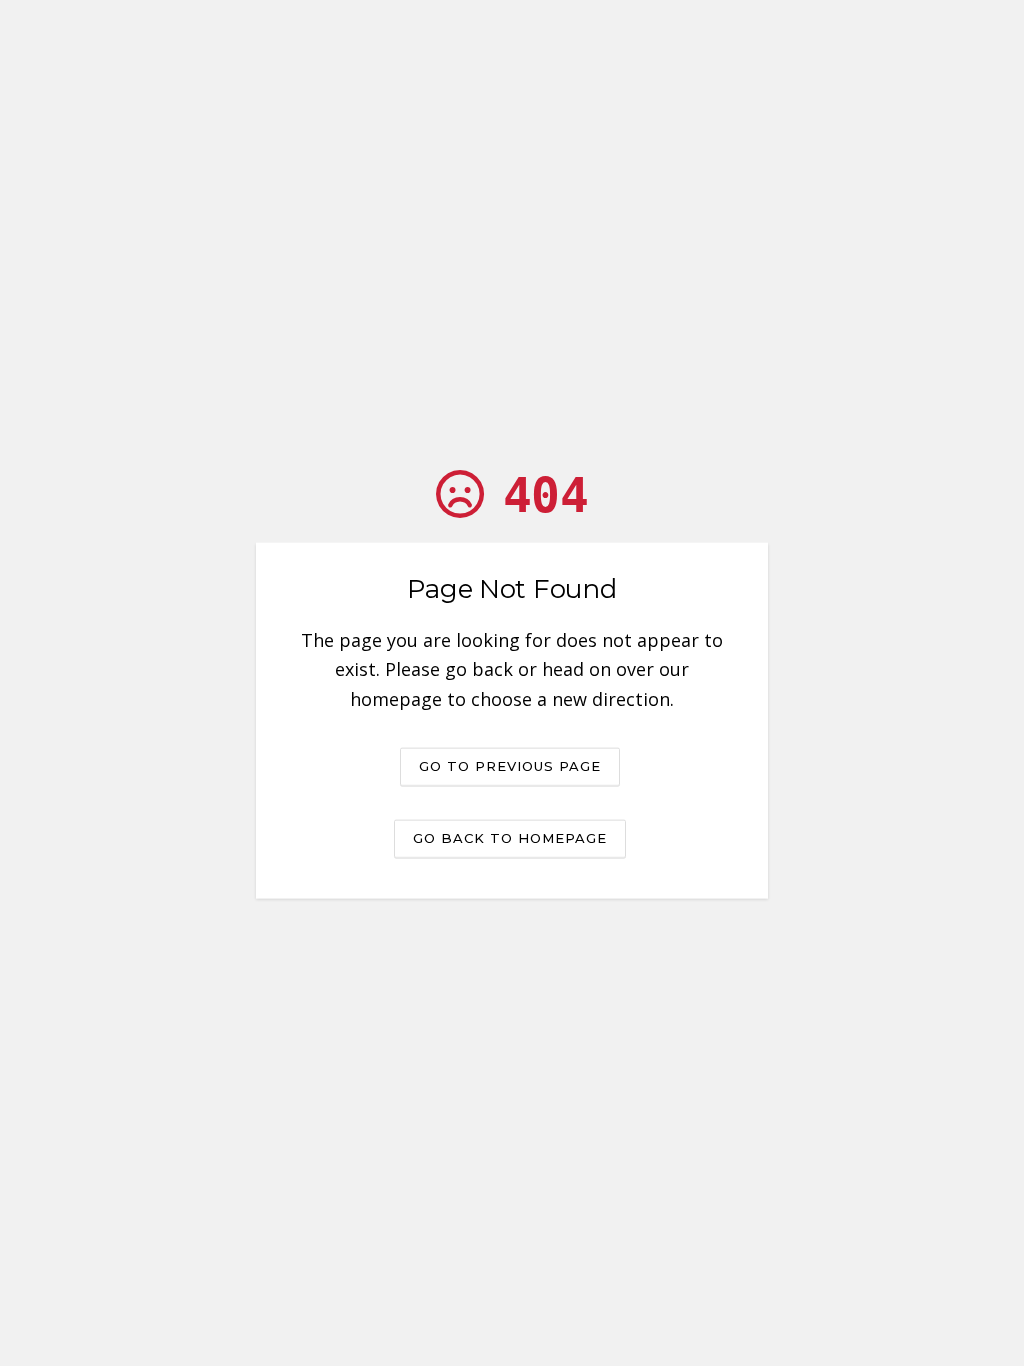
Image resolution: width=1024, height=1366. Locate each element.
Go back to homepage (510, 837)
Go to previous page (510, 765)
